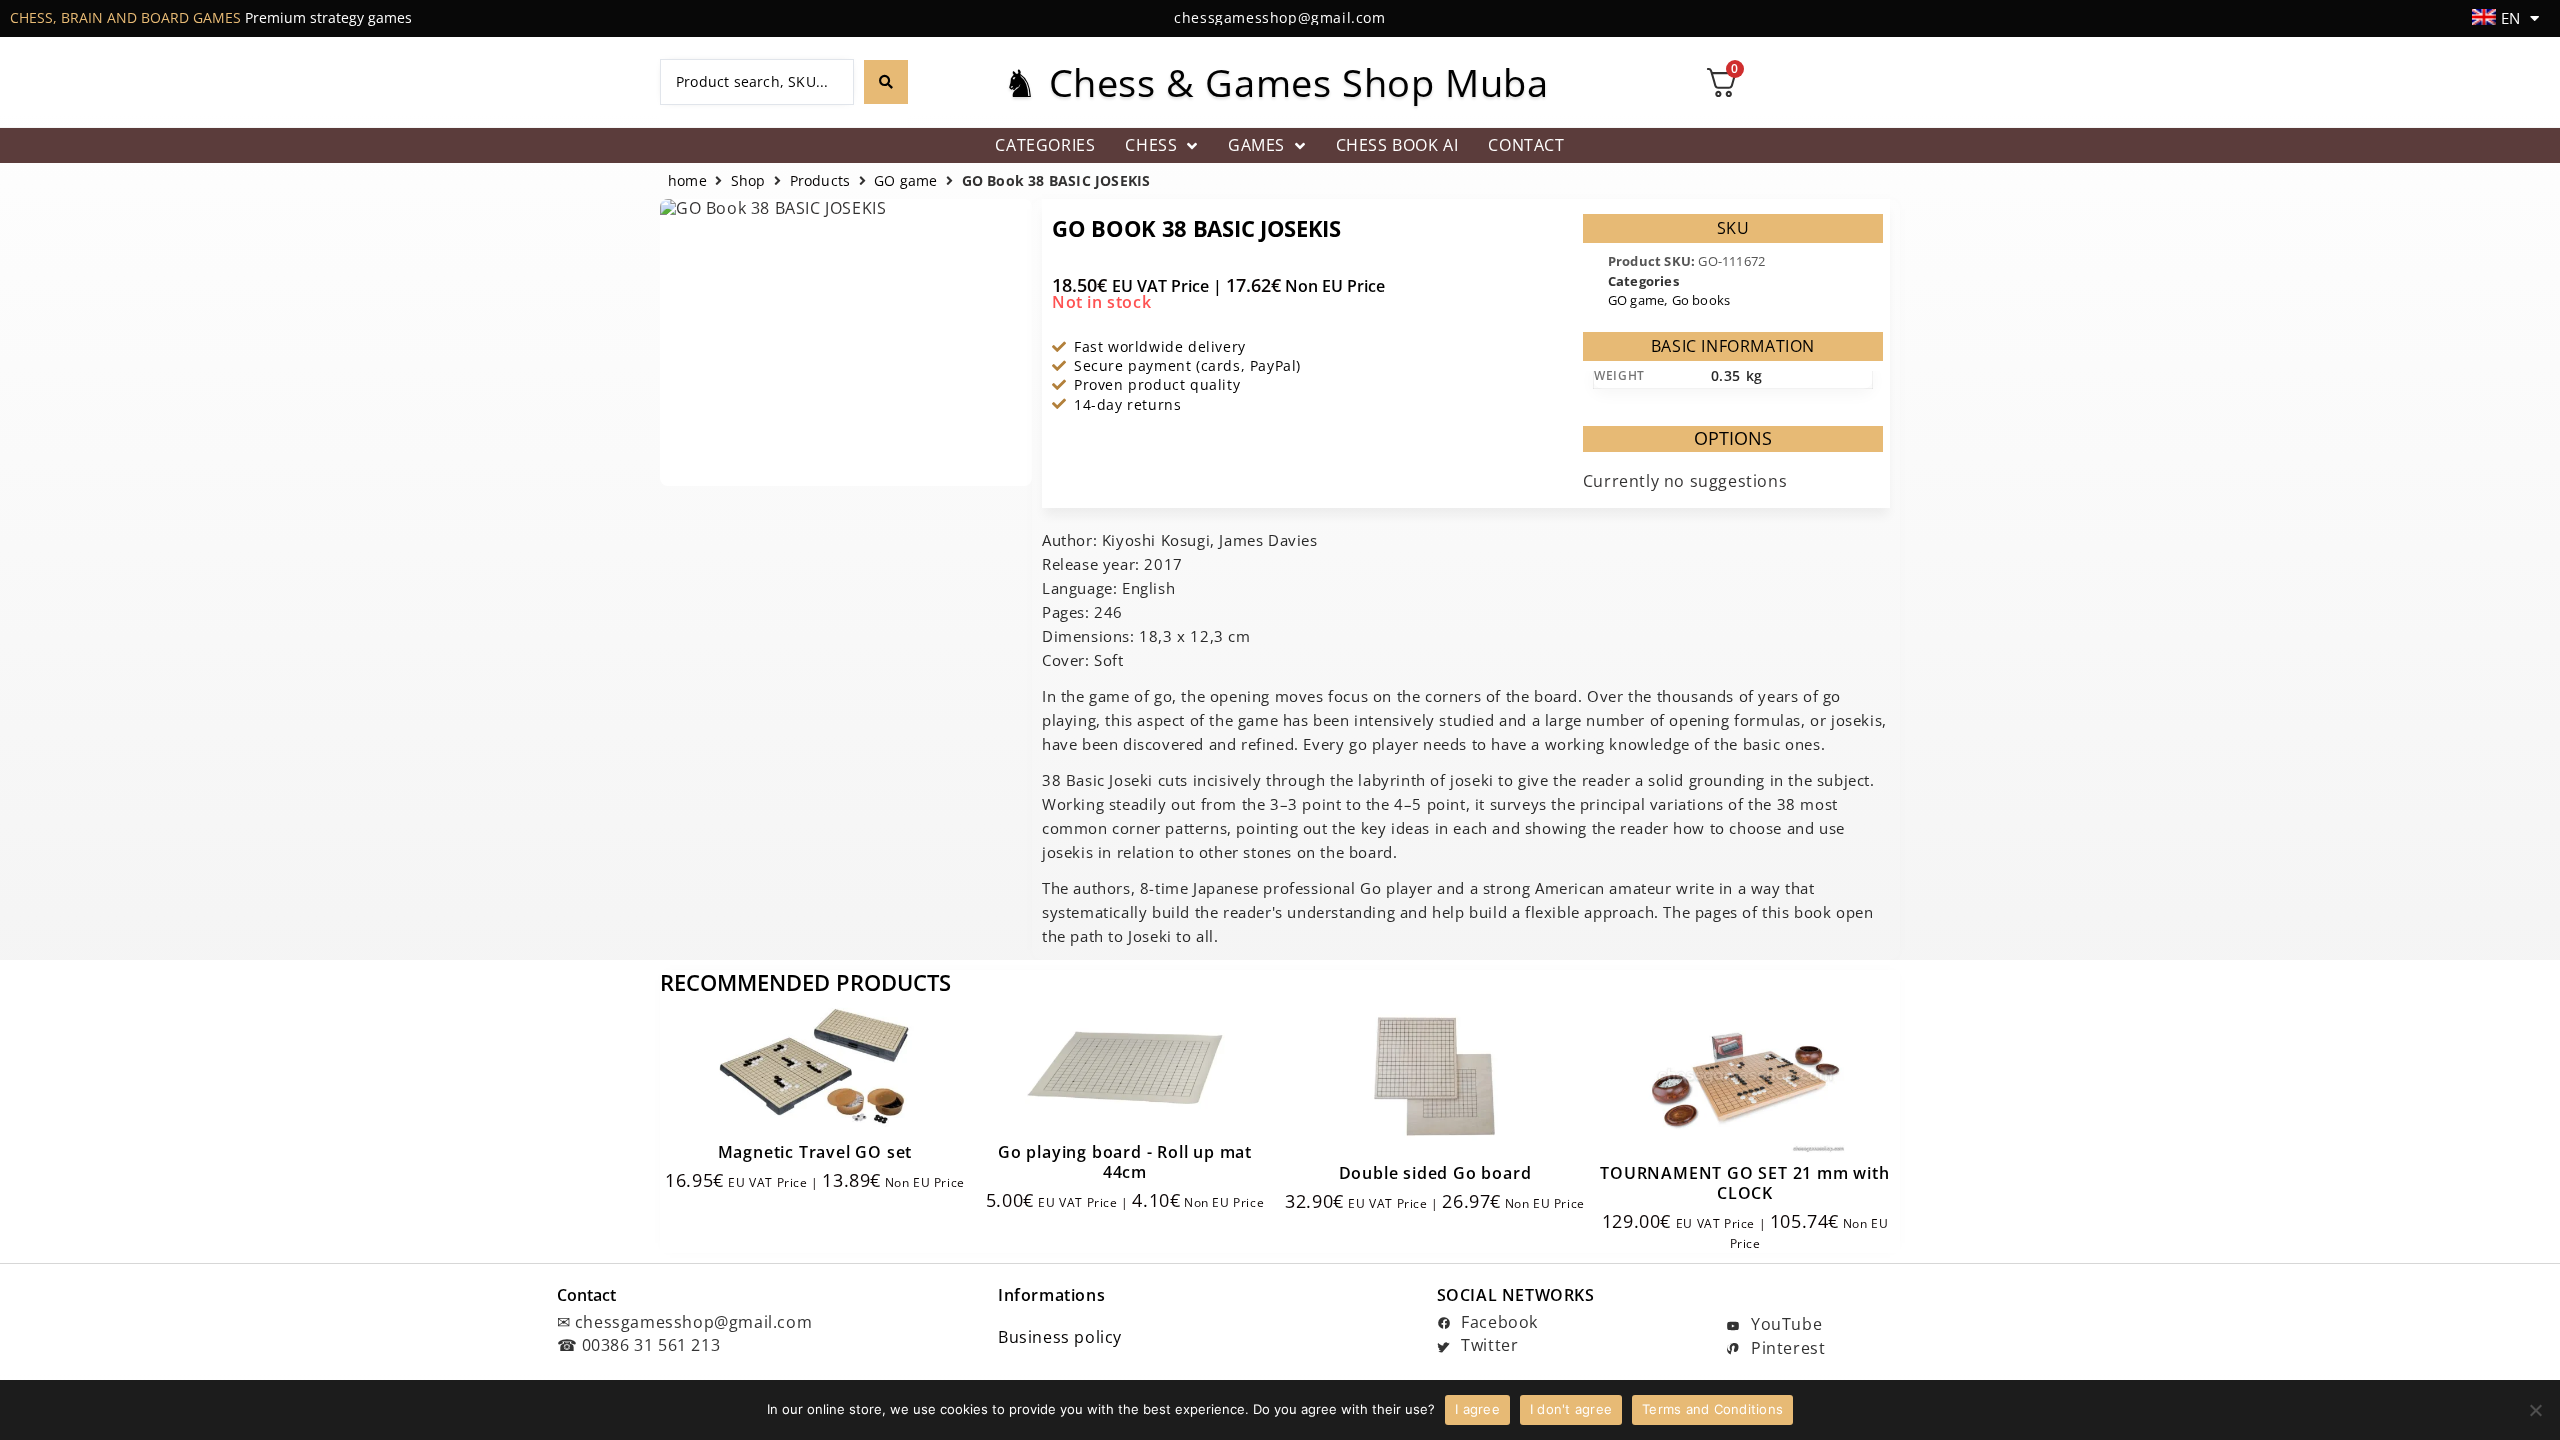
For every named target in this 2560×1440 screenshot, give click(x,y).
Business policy (1060, 1337)
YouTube (1784, 1324)
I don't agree (1571, 1409)
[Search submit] (886, 82)
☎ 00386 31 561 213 (639, 1345)
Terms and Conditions (1712, 1409)
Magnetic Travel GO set (815, 1152)
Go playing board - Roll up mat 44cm (1125, 1162)
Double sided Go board (1435, 1173)
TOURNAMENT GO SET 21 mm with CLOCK (1744, 1183)
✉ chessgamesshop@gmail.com (685, 1322)
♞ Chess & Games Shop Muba (1275, 82)
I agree (1477, 1409)
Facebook (1497, 1322)
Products (820, 181)
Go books (1701, 300)
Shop (748, 181)
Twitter (1488, 1345)
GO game (905, 181)
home (687, 181)
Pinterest (1785, 1348)
